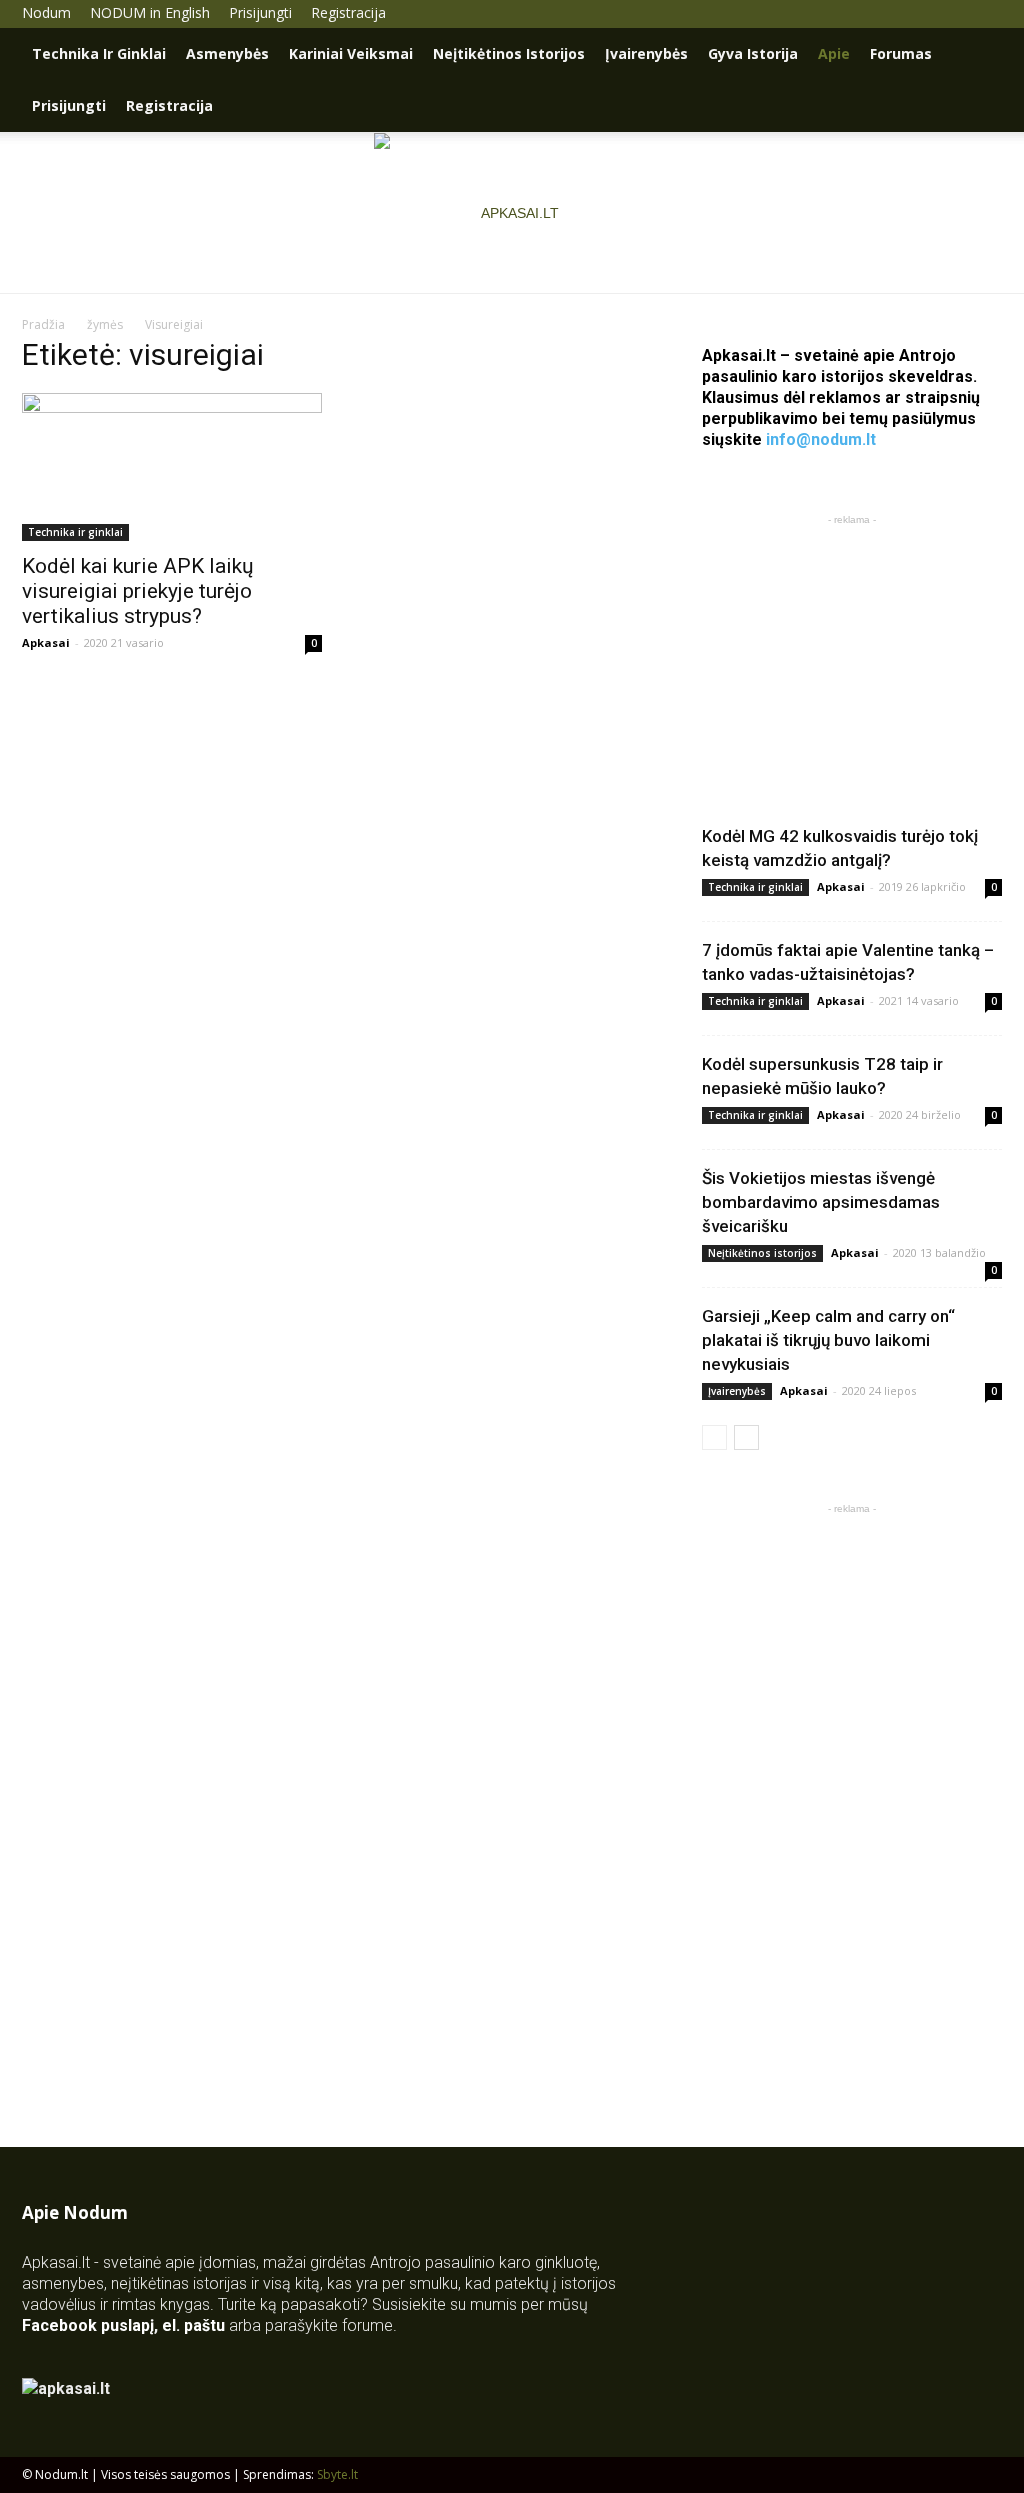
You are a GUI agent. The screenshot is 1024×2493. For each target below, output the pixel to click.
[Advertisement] (852, 655)
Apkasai (46, 642)
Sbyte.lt (337, 2474)
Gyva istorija (753, 53)
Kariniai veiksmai (351, 53)
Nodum (46, 12)
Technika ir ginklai (99, 53)
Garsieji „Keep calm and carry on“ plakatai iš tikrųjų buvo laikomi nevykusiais (828, 1340)
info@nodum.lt (821, 439)
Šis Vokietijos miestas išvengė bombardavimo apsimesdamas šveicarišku (821, 1202)
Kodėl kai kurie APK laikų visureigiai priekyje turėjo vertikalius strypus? (138, 591)
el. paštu (193, 2325)
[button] (978, 55)
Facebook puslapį (88, 2325)
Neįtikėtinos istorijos (509, 53)
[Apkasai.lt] (512, 213)
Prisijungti (260, 12)
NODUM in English (150, 12)
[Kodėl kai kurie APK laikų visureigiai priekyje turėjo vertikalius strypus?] (172, 467)
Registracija (348, 12)
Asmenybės (227, 53)
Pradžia (43, 324)
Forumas (901, 53)
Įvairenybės (646, 53)
